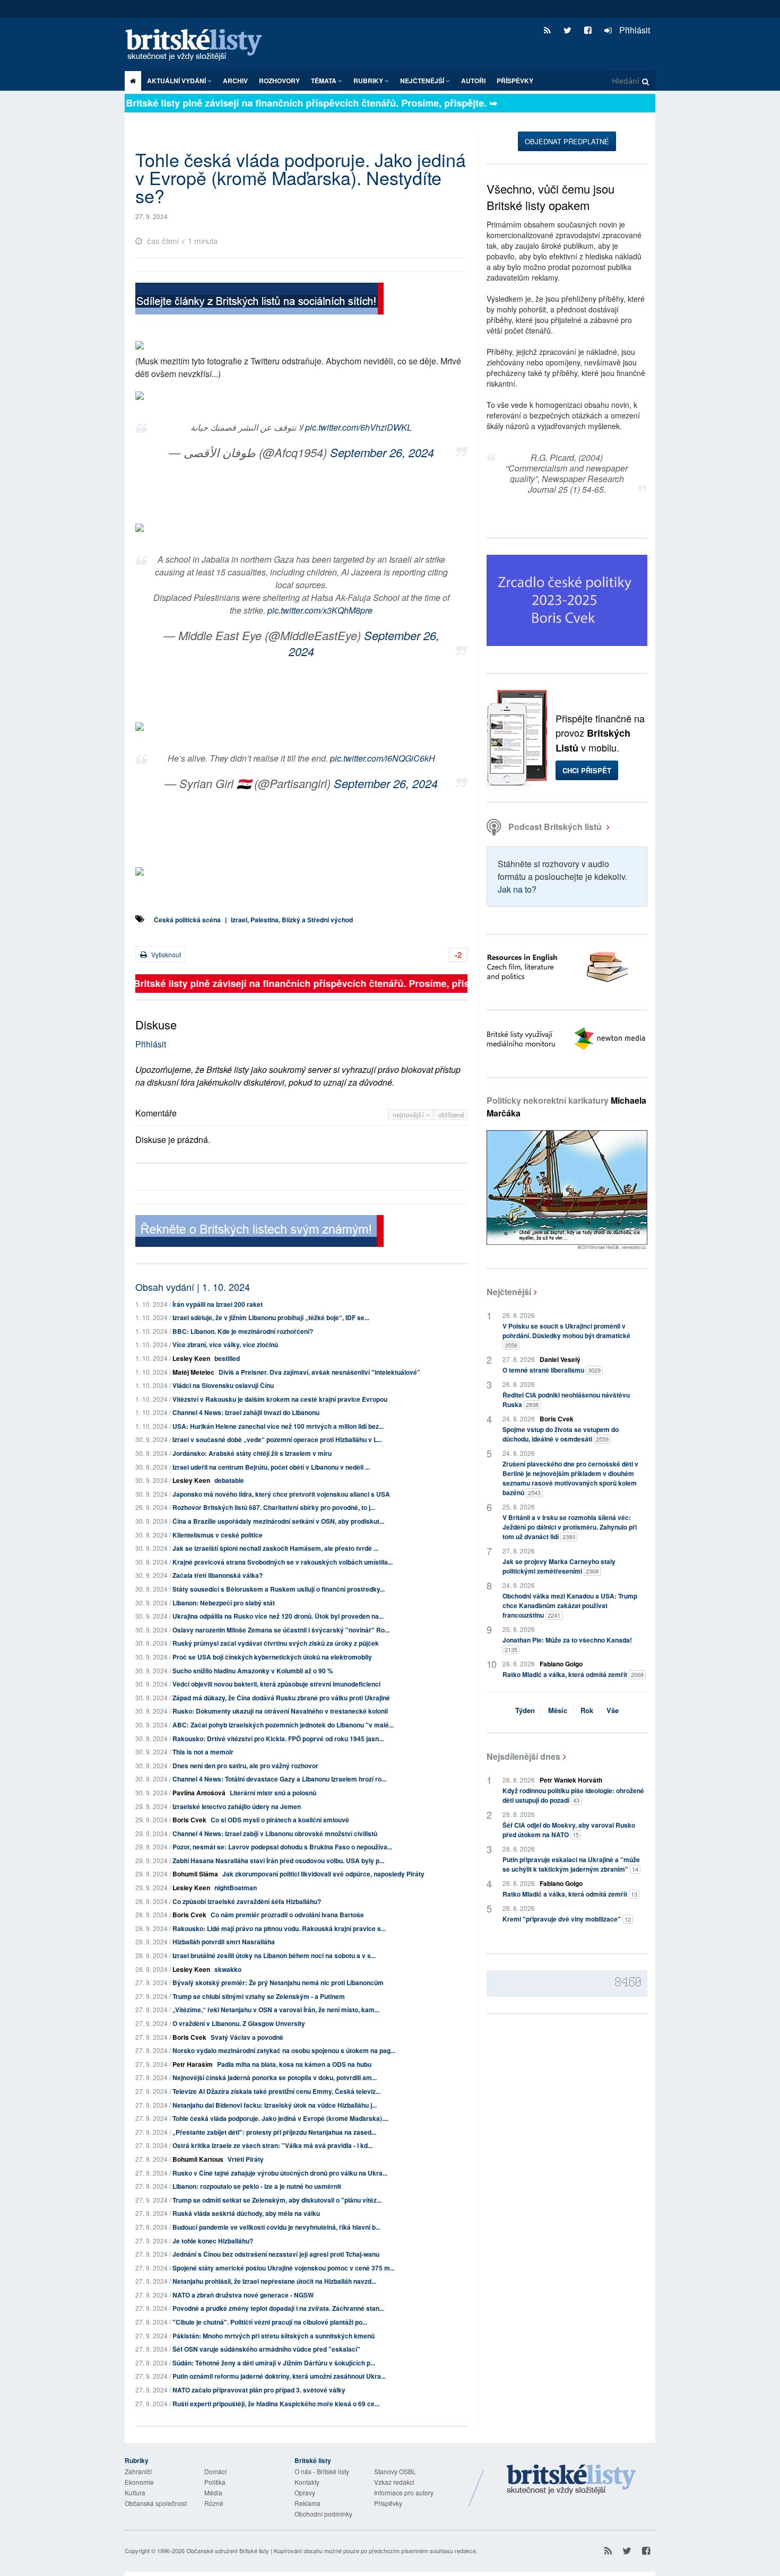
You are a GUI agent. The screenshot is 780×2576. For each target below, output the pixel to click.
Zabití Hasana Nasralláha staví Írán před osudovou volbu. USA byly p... (278, 1861)
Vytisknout (165, 954)
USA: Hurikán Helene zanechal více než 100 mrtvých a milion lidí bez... (278, 1426)
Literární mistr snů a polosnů (273, 1793)
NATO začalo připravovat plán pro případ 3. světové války (259, 2390)
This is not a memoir (203, 1752)
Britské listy (199, 45)
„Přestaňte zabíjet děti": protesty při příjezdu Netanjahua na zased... (274, 2132)
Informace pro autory (404, 2492)
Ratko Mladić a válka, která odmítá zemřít (573, 1674)
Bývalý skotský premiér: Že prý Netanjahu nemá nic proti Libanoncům (278, 1983)
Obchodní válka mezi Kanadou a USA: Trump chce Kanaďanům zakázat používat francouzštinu (570, 1605)
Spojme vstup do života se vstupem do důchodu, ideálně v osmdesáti (561, 1434)
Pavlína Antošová (199, 1793)
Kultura (135, 2492)
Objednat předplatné (567, 141)
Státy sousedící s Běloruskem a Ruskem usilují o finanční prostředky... (279, 1589)
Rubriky (369, 81)
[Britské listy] (259, 300)
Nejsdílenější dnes (523, 1756)
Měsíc (558, 1710)
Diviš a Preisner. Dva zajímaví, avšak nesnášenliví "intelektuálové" (319, 1372)
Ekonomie (139, 2482)
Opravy (305, 2492)
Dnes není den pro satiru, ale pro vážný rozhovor (245, 1766)
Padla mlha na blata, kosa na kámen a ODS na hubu (294, 2064)
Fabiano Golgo (561, 1664)
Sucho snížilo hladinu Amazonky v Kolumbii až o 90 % (253, 1671)
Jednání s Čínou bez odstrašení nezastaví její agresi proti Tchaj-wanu (276, 2254)
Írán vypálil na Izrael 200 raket (218, 1304)
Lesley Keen (191, 1358)
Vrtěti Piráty (246, 2159)
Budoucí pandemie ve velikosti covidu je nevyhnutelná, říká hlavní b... (276, 2227)
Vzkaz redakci (394, 2482)
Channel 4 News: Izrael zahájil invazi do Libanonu (246, 1412)
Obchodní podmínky (323, 2514)
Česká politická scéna (187, 920)
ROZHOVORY (279, 81)
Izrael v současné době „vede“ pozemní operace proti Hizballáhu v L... (277, 1439)
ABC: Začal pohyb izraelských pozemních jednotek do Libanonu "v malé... (283, 1725)
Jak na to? (517, 889)
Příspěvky (515, 81)
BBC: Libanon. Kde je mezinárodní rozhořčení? (243, 1331)
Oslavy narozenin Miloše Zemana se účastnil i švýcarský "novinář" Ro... (281, 1630)
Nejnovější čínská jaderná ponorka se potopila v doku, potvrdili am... (275, 2077)
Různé (214, 2503)
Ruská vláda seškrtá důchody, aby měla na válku (246, 2213)
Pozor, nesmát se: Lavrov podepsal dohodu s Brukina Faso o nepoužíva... (282, 1847)
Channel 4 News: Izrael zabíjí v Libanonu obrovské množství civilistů (275, 1833)
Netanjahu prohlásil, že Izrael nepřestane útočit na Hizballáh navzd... (274, 2281)
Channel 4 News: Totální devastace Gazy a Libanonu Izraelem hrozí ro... (279, 1779)
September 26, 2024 (382, 452)
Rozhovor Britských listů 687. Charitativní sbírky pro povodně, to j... (274, 1507)
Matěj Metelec (193, 1372)
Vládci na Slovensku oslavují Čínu (223, 1385)
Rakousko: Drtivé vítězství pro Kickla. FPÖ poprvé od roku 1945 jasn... (278, 1739)
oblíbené (451, 1115)
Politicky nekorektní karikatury (566, 1107)
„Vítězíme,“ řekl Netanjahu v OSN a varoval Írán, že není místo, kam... (276, 2010)
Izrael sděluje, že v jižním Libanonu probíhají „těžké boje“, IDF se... (271, 1317)
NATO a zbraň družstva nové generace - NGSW (243, 2295)
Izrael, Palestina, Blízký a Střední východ (292, 920)
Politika (215, 2482)
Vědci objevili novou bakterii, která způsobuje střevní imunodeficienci (276, 1684)
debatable (229, 1480)
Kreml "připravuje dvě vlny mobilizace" (567, 1919)
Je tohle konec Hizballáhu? (213, 2241)
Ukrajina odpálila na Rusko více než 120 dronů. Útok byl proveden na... (278, 1616)
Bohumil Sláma (195, 1874)
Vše (613, 1710)
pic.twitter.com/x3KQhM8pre (320, 610)
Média (213, 2492)
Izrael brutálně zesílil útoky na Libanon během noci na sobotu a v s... (274, 1955)
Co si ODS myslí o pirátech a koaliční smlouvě (280, 1820)
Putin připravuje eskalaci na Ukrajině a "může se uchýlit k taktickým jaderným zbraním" (571, 1864)
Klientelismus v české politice (218, 1535)
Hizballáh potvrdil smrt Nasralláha (224, 1942)
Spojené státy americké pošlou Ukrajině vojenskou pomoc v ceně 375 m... (284, 2268)
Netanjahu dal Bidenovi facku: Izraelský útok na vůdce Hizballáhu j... (275, 2105)
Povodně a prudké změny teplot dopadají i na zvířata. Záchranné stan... (278, 2308)
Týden (525, 1710)
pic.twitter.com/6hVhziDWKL (358, 427)
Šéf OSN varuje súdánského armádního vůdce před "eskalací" (266, 2349)
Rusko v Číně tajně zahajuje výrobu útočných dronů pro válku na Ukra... (280, 2173)
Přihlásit (634, 30)
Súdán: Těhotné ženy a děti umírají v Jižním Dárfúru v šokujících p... (274, 2363)
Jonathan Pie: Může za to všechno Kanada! (567, 1644)
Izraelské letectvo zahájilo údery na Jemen (237, 1806)
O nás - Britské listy (322, 2471)
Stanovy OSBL (395, 2471)
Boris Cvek (189, 1820)
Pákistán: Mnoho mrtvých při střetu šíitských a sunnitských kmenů (274, 2336)
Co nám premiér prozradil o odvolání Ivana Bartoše (287, 1915)
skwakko (228, 1969)
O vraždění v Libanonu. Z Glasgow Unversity (239, 2023)
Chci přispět (587, 770)
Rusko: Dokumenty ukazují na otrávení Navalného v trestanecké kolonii (280, 1711)
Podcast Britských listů (555, 827)
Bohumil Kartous (198, 2159)
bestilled (227, 1358)
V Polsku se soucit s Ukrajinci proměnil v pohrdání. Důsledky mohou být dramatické (566, 1335)
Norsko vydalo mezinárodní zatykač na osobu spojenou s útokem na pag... (284, 2050)
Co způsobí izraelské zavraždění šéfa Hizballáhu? (247, 1901)
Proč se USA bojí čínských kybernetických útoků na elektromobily (272, 1657)
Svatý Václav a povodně (247, 2037)
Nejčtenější (509, 1292)
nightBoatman (236, 1888)
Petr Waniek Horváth (571, 1780)
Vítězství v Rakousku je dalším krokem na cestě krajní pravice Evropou (280, 1399)
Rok (587, 1710)
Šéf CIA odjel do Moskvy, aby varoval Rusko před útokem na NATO (569, 1830)
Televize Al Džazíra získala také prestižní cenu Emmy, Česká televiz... (276, 2091)
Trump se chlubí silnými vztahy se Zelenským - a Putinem (259, 1996)
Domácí (215, 2471)
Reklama (307, 2503)
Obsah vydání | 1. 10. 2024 (193, 1287)
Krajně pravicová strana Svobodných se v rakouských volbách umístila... (283, 1562)
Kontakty (307, 2482)
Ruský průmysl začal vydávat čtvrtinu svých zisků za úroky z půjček (276, 1643)
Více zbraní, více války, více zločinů (225, 1344)
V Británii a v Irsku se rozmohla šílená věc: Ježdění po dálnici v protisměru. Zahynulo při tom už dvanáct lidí (570, 1527)
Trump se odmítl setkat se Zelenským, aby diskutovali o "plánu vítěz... (277, 2200)
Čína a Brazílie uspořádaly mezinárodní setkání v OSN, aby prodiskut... (278, 1521)
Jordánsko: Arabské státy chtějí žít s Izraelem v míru (252, 1453)
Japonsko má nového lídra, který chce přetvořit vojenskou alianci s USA (281, 1494)
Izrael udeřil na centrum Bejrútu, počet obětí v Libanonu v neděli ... (271, 1467)
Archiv (235, 81)
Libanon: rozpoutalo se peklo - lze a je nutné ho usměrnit (257, 2186)
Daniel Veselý (560, 1359)
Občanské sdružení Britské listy (228, 2551)
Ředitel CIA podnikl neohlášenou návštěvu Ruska (566, 1400)
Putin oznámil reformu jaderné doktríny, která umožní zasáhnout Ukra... (279, 2376)
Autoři (473, 81)
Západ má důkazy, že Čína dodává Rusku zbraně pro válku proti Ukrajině (281, 1698)
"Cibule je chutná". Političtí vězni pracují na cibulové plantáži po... (270, 2322)
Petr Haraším (193, 2064)
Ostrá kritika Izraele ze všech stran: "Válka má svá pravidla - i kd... (272, 2145)
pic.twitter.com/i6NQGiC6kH (383, 758)
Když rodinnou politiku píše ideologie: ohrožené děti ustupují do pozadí (573, 1795)
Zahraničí (138, 2471)
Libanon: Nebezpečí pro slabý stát (224, 1603)
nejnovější (409, 1115)
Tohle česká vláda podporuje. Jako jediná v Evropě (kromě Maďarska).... (280, 2118)
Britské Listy (571, 2480)
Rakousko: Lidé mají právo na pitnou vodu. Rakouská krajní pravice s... (279, 1928)
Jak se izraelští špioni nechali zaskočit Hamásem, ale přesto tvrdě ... (275, 1548)
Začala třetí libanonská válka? (218, 1575)
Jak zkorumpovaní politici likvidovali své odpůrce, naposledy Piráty (323, 1874)
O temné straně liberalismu (552, 1370)
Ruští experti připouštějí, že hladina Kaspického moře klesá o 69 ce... (276, 2404)
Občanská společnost (156, 2503)
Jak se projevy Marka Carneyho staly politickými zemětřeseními (559, 1566)
